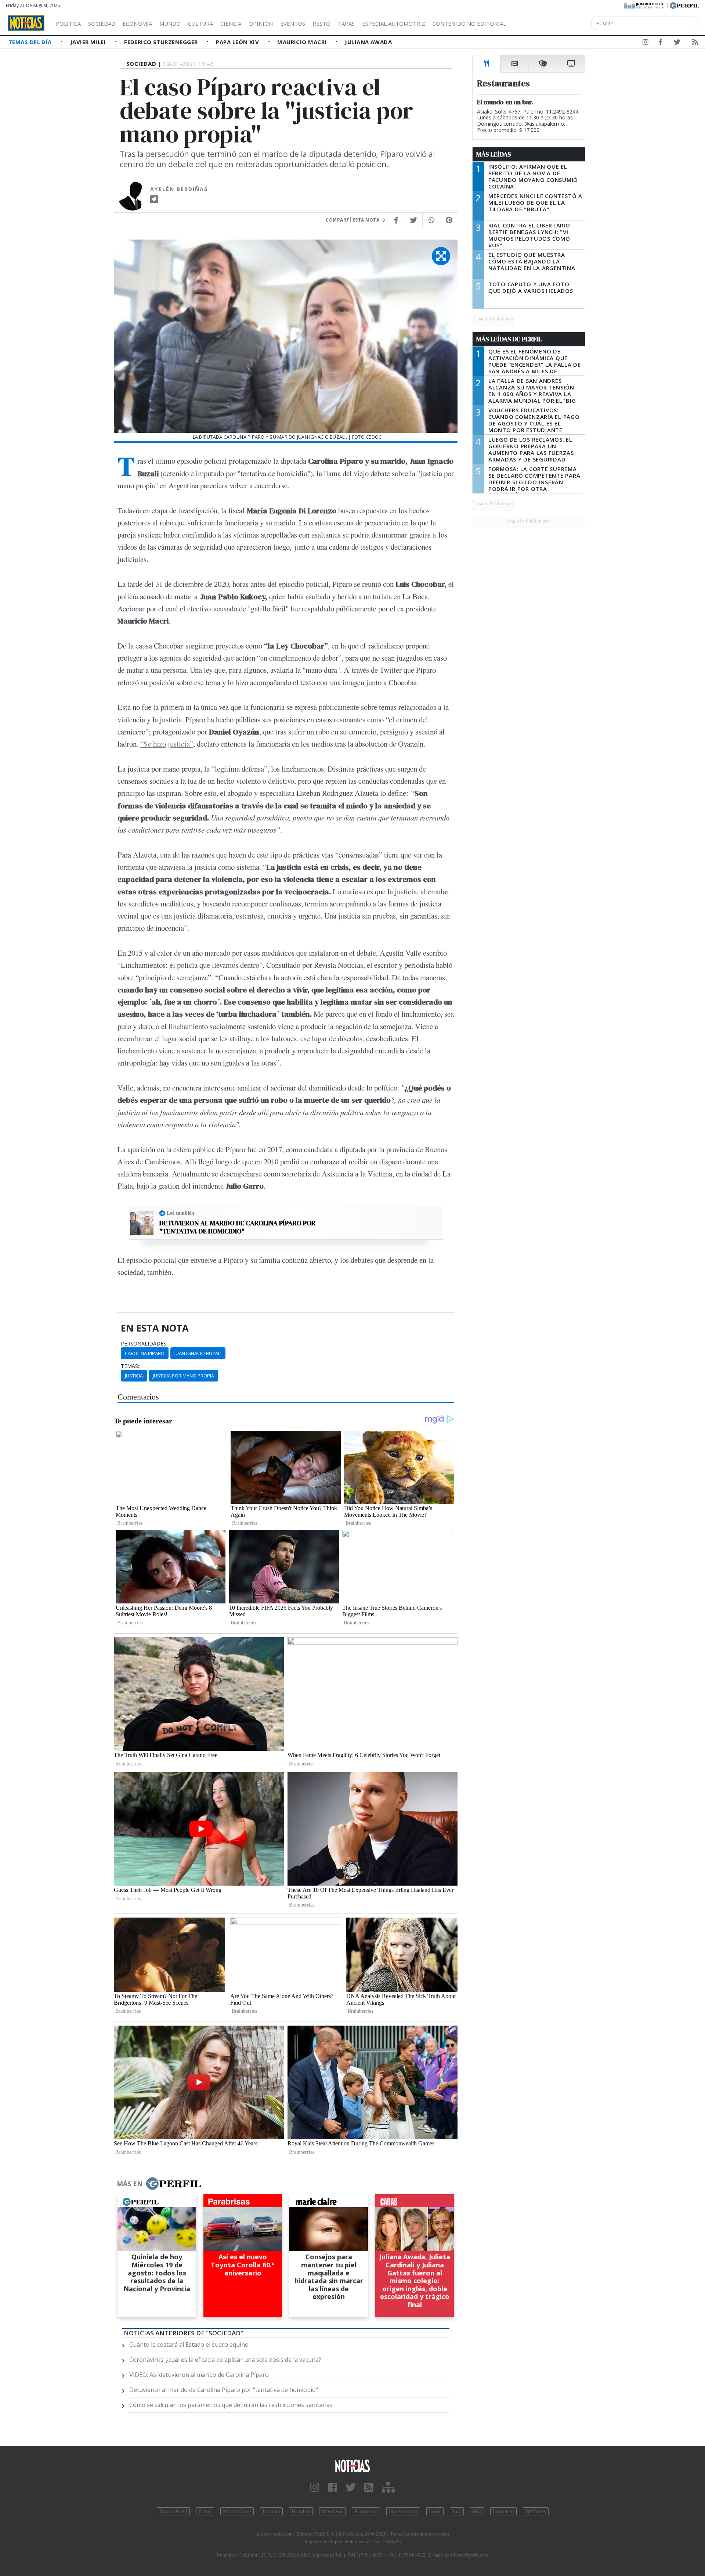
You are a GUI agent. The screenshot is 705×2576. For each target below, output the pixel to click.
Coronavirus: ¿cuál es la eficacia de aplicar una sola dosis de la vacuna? (225, 2360)
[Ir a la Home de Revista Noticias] (26, 23)
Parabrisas (366, 2511)
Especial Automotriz (394, 24)
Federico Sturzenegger (162, 42)
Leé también (180, 1213)
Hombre (301, 2511)
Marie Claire (237, 2511)
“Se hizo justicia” (167, 744)
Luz (457, 2511)
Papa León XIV (238, 42)
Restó (321, 24)
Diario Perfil (173, 2511)
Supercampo (403, 2511)
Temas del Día (31, 42)
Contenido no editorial (469, 24)
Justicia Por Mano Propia (183, 1376)
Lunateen (503, 2511)
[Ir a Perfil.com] (684, 5)
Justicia (134, 1376)
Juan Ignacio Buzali (198, 1353)
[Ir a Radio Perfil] (644, 5)
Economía (137, 24)
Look (435, 2511)
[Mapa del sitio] (388, 2488)
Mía (477, 2511)
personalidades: (144, 1344)
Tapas (346, 24)
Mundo (170, 24)
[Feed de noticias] (695, 43)
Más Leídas (494, 154)
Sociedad (102, 24)
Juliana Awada (368, 42)
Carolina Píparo (145, 1353)
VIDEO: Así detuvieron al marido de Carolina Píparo (199, 2375)
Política (68, 24)
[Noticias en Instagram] (646, 43)
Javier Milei (89, 42)
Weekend (332, 2511)
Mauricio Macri (303, 42)
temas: (130, 1366)
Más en (130, 2184)
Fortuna (271, 2511)
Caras (205, 2511)
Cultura (200, 24)
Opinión (261, 24)
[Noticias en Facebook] (660, 43)
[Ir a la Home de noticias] (352, 2466)
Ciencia (231, 24)
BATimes (536, 2511)
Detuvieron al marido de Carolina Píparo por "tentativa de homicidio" (237, 1227)
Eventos (293, 24)
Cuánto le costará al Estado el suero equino (189, 2345)
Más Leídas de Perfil (509, 339)
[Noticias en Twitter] (677, 43)
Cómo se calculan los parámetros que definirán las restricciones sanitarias (231, 2405)
